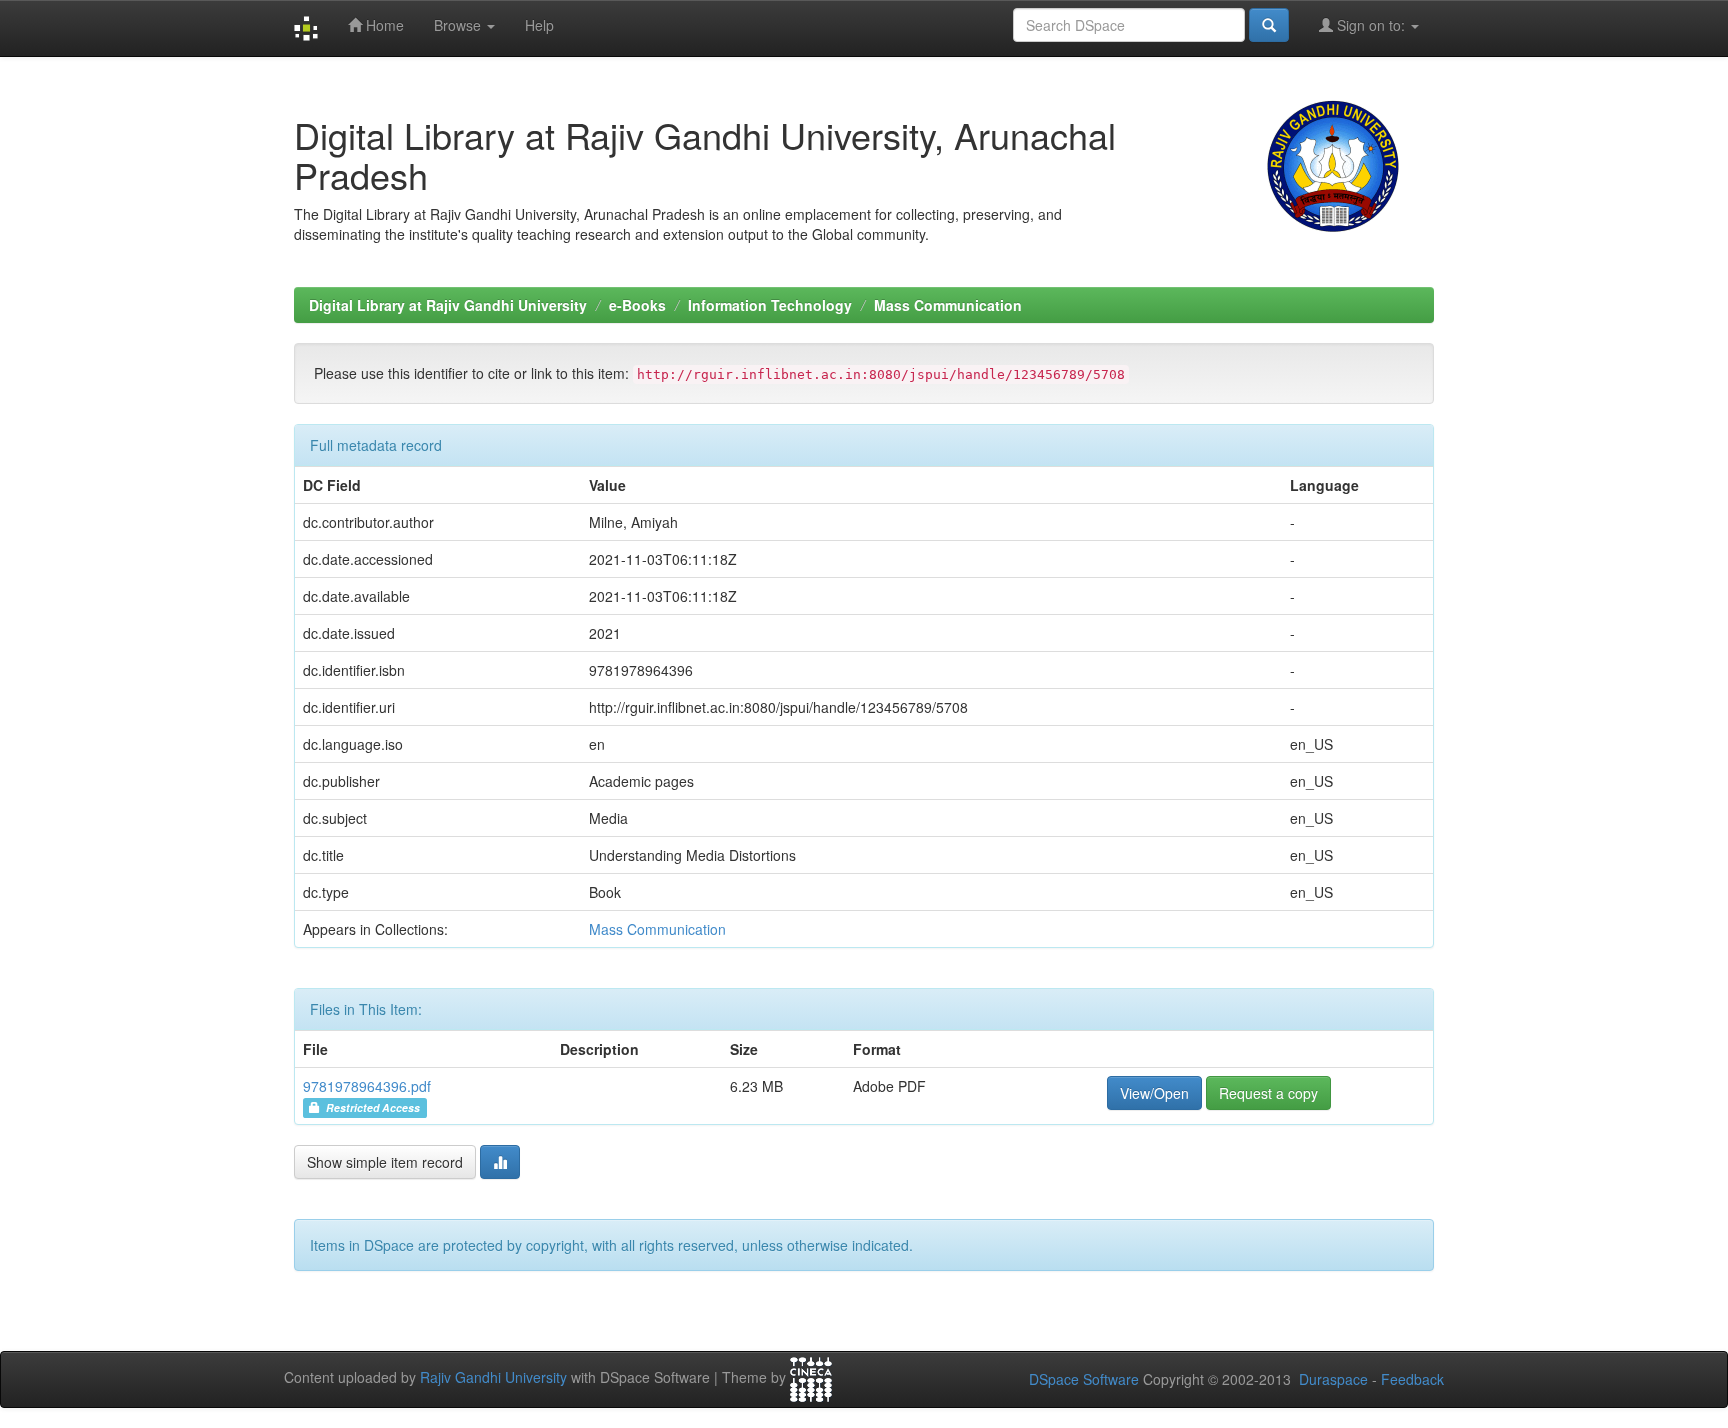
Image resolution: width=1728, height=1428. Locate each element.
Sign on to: (1371, 25)
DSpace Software (1084, 1379)
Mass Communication (948, 305)
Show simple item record (385, 1162)
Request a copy (1268, 1093)
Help (539, 25)
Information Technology (770, 305)
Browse (459, 25)
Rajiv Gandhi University (493, 1377)
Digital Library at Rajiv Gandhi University (448, 305)
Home (383, 25)
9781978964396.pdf (367, 1086)
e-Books (637, 305)
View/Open (1154, 1093)
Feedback (1412, 1379)
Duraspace (1333, 1379)
